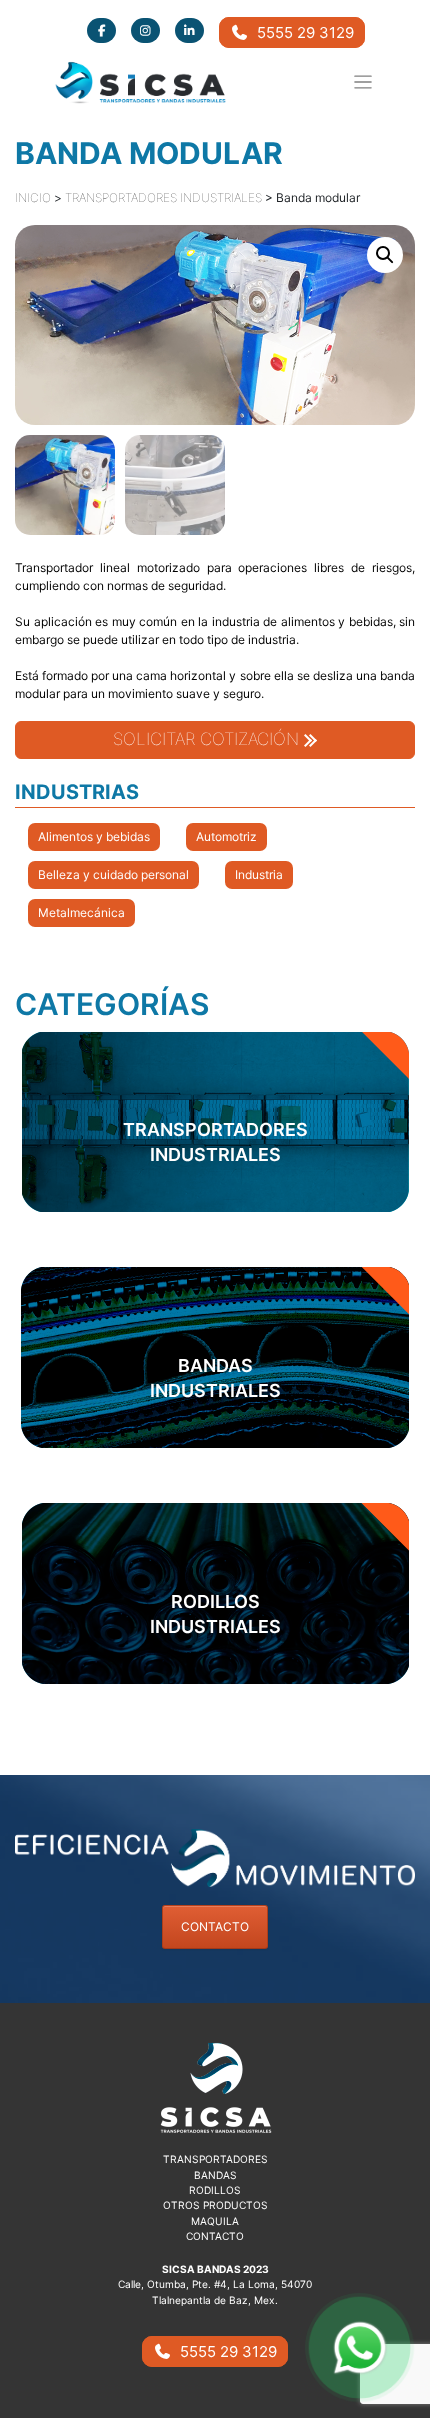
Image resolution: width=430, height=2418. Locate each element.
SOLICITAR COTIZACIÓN (208, 739)
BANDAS (215, 2175)
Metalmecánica (81, 912)
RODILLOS (215, 2190)
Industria (259, 874)
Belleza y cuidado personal (113, 874)
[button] (385, 255)
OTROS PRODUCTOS (215, 2205)
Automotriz (226, 836)
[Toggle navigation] (363, 82)
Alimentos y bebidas (94, 836)
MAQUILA (215, 2221)
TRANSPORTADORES (215, 2159)
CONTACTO (215, 1926)
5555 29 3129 (301, 32)
